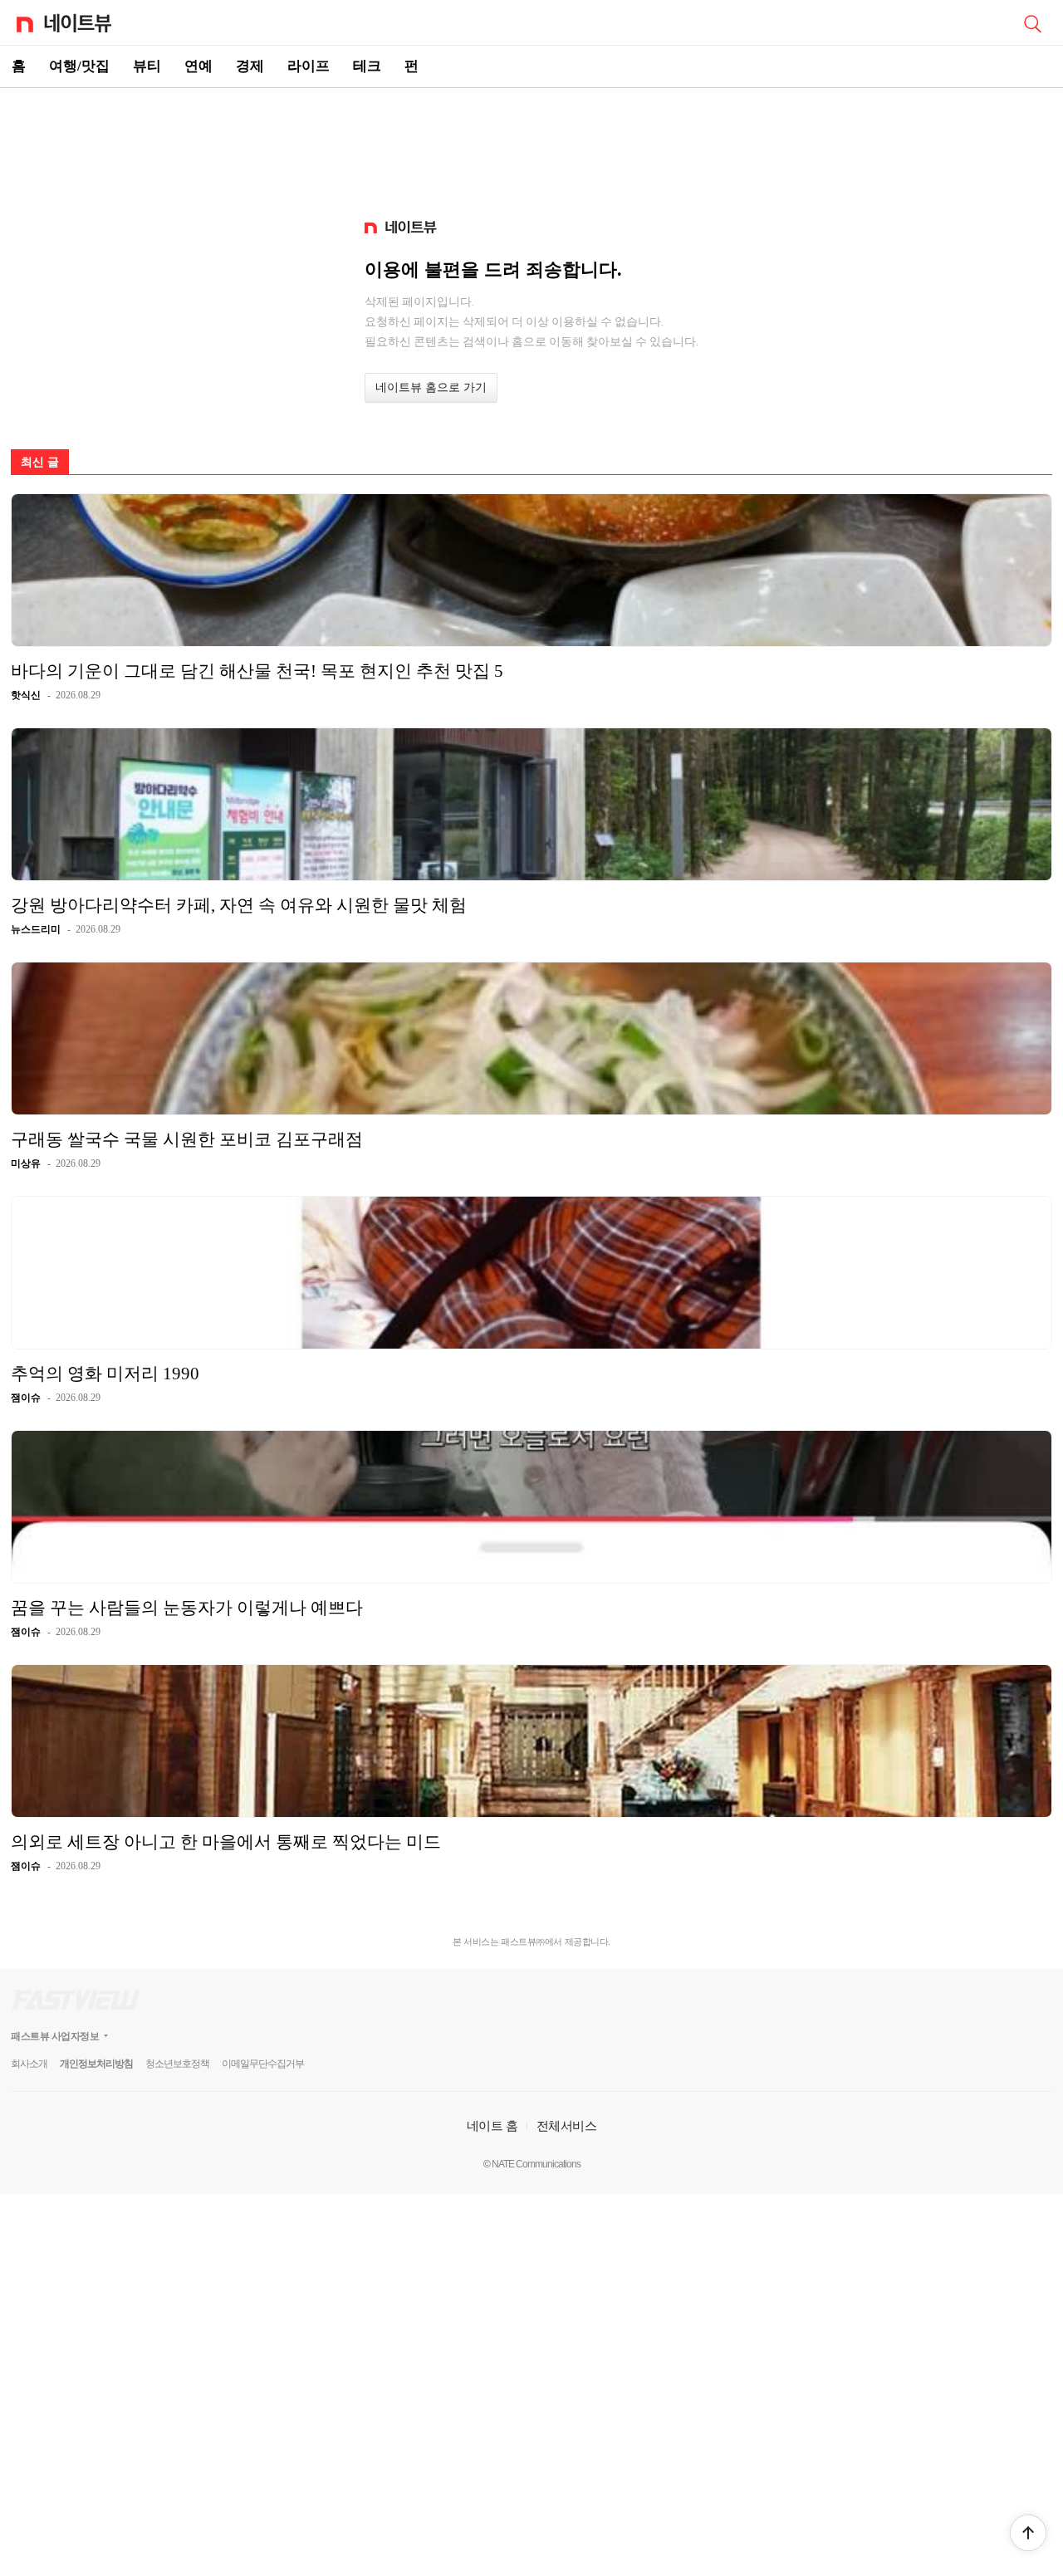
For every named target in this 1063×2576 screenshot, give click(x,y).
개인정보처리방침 (96, 2064)
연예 (198, 66)
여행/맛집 (79, 66)
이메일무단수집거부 (263, 2064)
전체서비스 (567, 2125)
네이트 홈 (492, 2125)
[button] (1028, 2533)
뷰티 (147, 66)
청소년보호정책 (177, 2064)
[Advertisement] (531, 146)
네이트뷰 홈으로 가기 (431, 387)
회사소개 (29, 2064)
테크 (367, 66)
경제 (250, 66)
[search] (1032, 22)
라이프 (309, 66)
